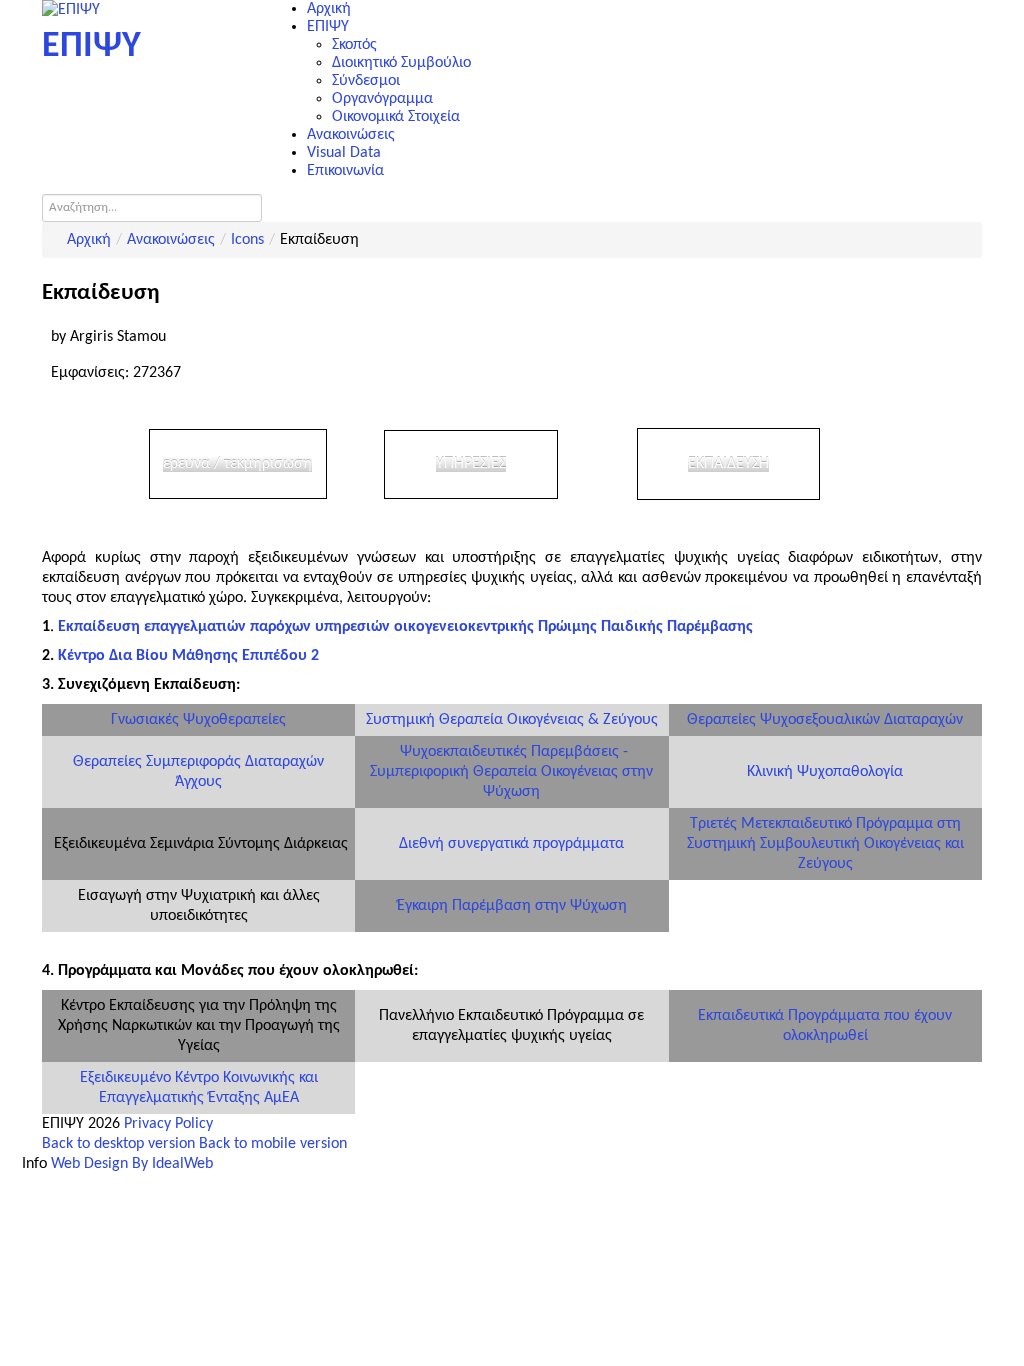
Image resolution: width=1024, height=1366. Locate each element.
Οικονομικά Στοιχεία (396, 117)
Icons (247, 240)
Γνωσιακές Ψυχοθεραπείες (198, 720)
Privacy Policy (168, 1124)
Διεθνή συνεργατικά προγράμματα (511, 844)
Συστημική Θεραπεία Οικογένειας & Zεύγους (512, 720)
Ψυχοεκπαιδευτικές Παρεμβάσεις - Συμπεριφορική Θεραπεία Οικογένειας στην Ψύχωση (511, 772)
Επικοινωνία (345, 171)
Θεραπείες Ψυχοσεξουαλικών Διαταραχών (825, 720)
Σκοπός (354, 45)
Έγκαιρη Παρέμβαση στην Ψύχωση (512, 906)
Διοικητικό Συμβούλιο (401, 63)
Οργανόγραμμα (382, 99)
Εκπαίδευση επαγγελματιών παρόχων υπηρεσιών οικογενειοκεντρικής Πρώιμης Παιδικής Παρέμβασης (405, 627)
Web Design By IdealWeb (132, 1164)
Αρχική (329, 9)
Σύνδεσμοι (366, 81)
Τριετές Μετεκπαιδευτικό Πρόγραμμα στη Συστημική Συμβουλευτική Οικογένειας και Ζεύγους (825, 844)
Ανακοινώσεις (351, 135)
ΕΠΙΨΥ (328, 27)
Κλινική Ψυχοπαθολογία (825, 772)
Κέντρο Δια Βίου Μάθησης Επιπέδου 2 (188, 656)
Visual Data (344, 153)
